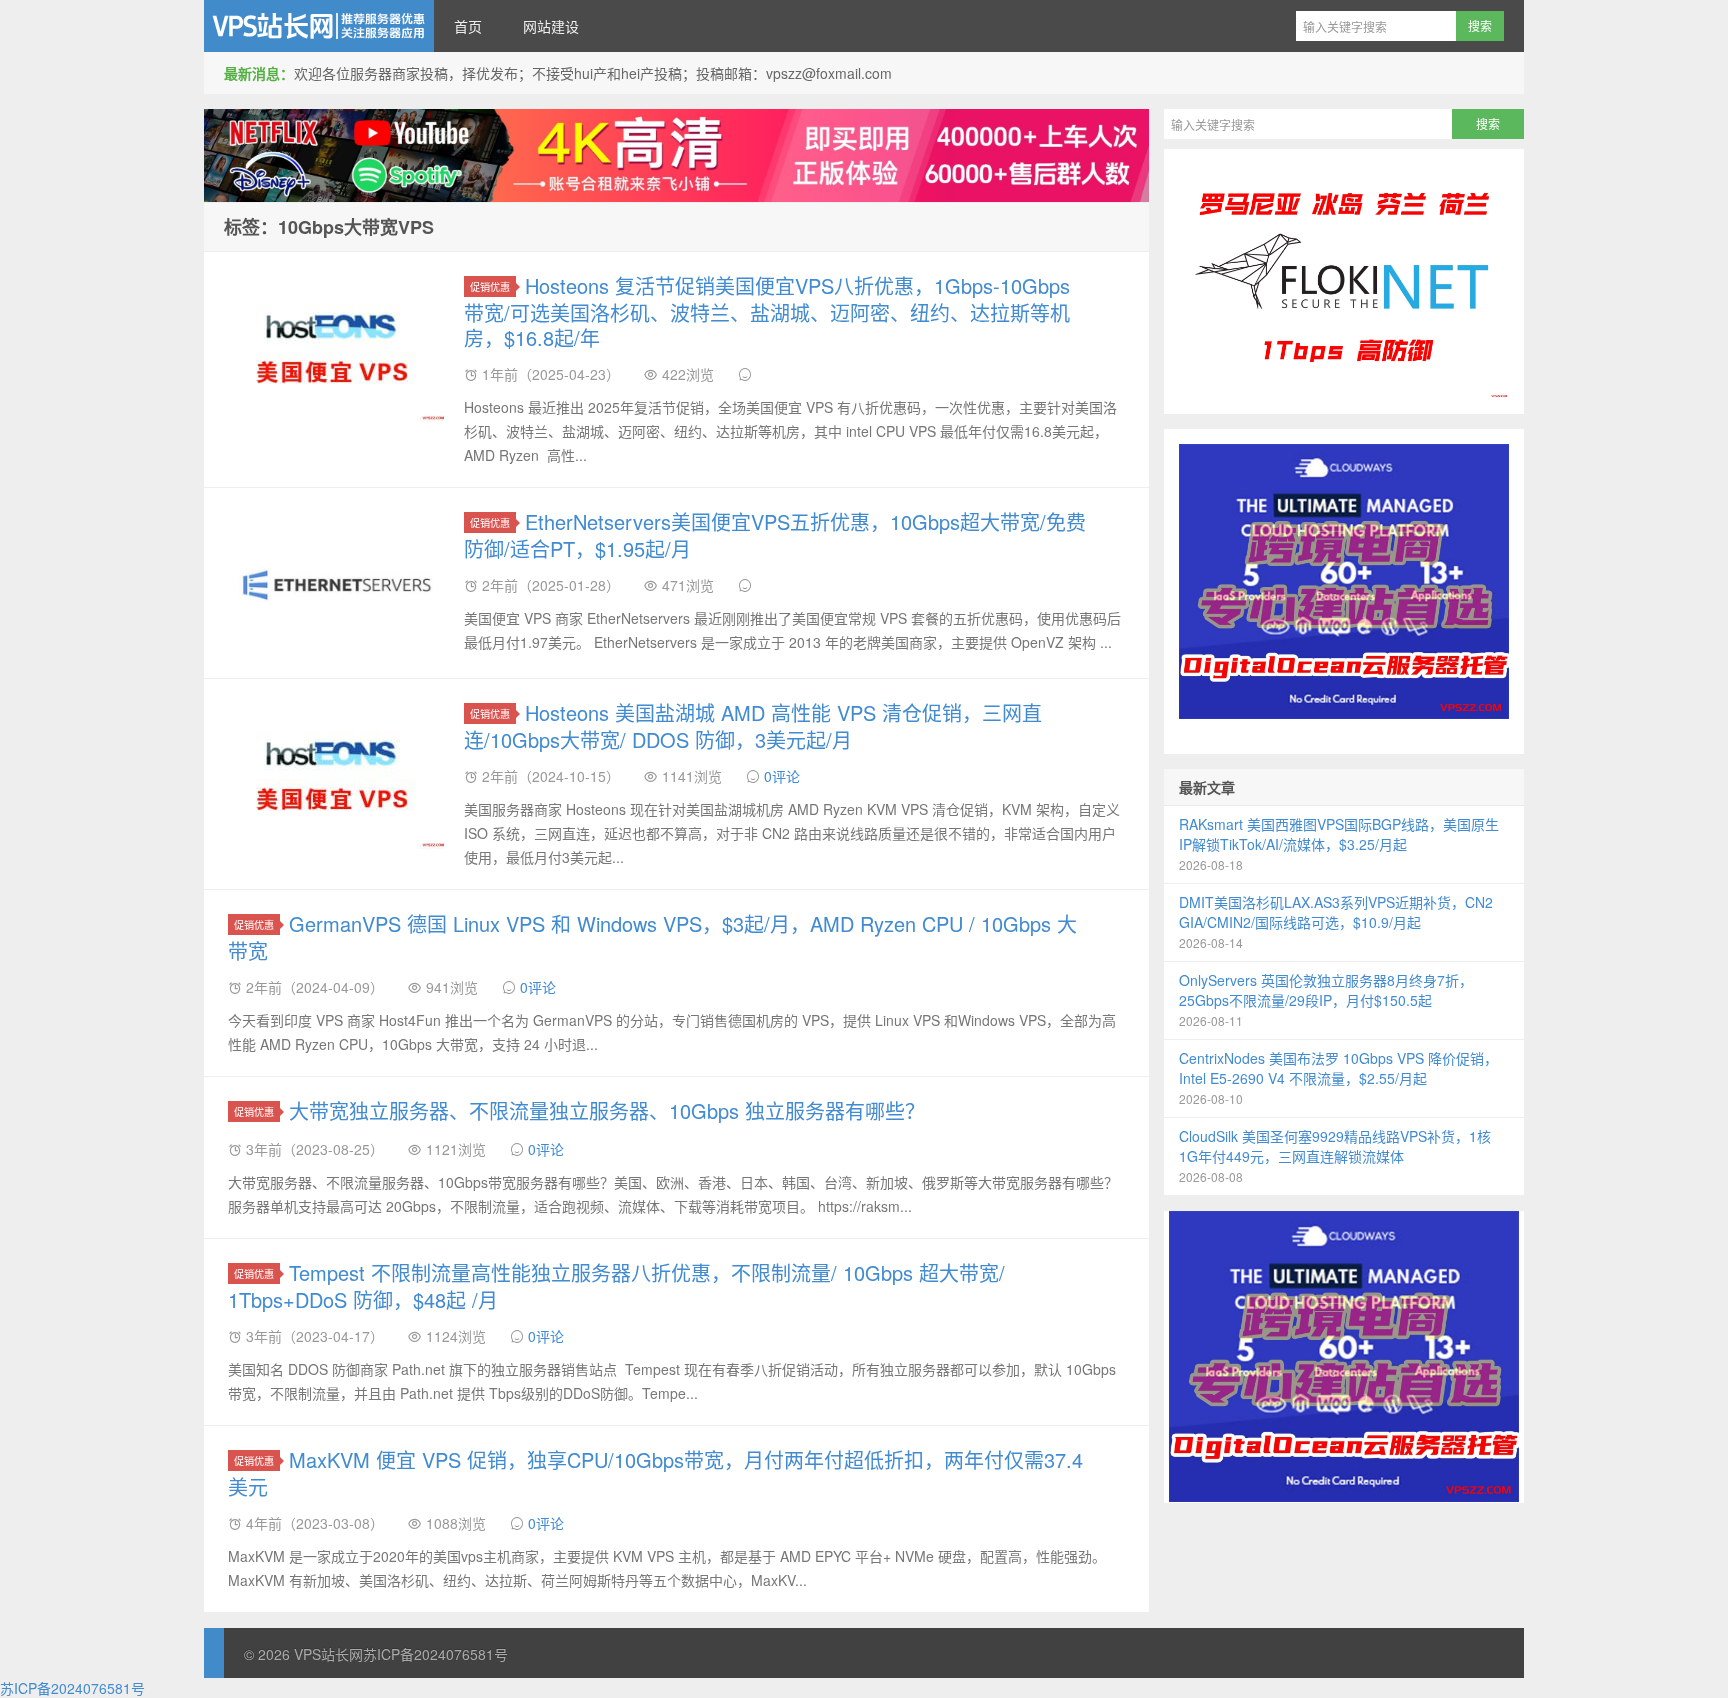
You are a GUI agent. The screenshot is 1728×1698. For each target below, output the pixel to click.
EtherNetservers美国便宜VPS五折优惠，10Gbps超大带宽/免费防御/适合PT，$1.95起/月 (775, 535)
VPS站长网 (319, 26)
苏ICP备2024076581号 (435, 1654)
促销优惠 (490, 286)
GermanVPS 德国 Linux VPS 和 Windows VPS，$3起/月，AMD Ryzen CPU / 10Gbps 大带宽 (652, 937)
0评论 (782, 776)
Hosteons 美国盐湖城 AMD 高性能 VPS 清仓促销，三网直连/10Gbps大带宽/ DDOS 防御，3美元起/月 (753, 726)
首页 (468, 26)
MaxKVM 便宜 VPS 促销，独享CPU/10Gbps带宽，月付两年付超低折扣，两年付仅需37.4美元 (655, 1473)
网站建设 (551, 26)
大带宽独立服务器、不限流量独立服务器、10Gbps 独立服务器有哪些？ (607, 1110)
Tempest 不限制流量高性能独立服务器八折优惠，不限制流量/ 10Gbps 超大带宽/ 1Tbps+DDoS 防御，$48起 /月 (616, 1286)
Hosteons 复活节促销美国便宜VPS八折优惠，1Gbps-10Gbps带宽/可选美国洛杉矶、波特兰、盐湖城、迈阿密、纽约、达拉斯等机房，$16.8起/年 (767, 311)
